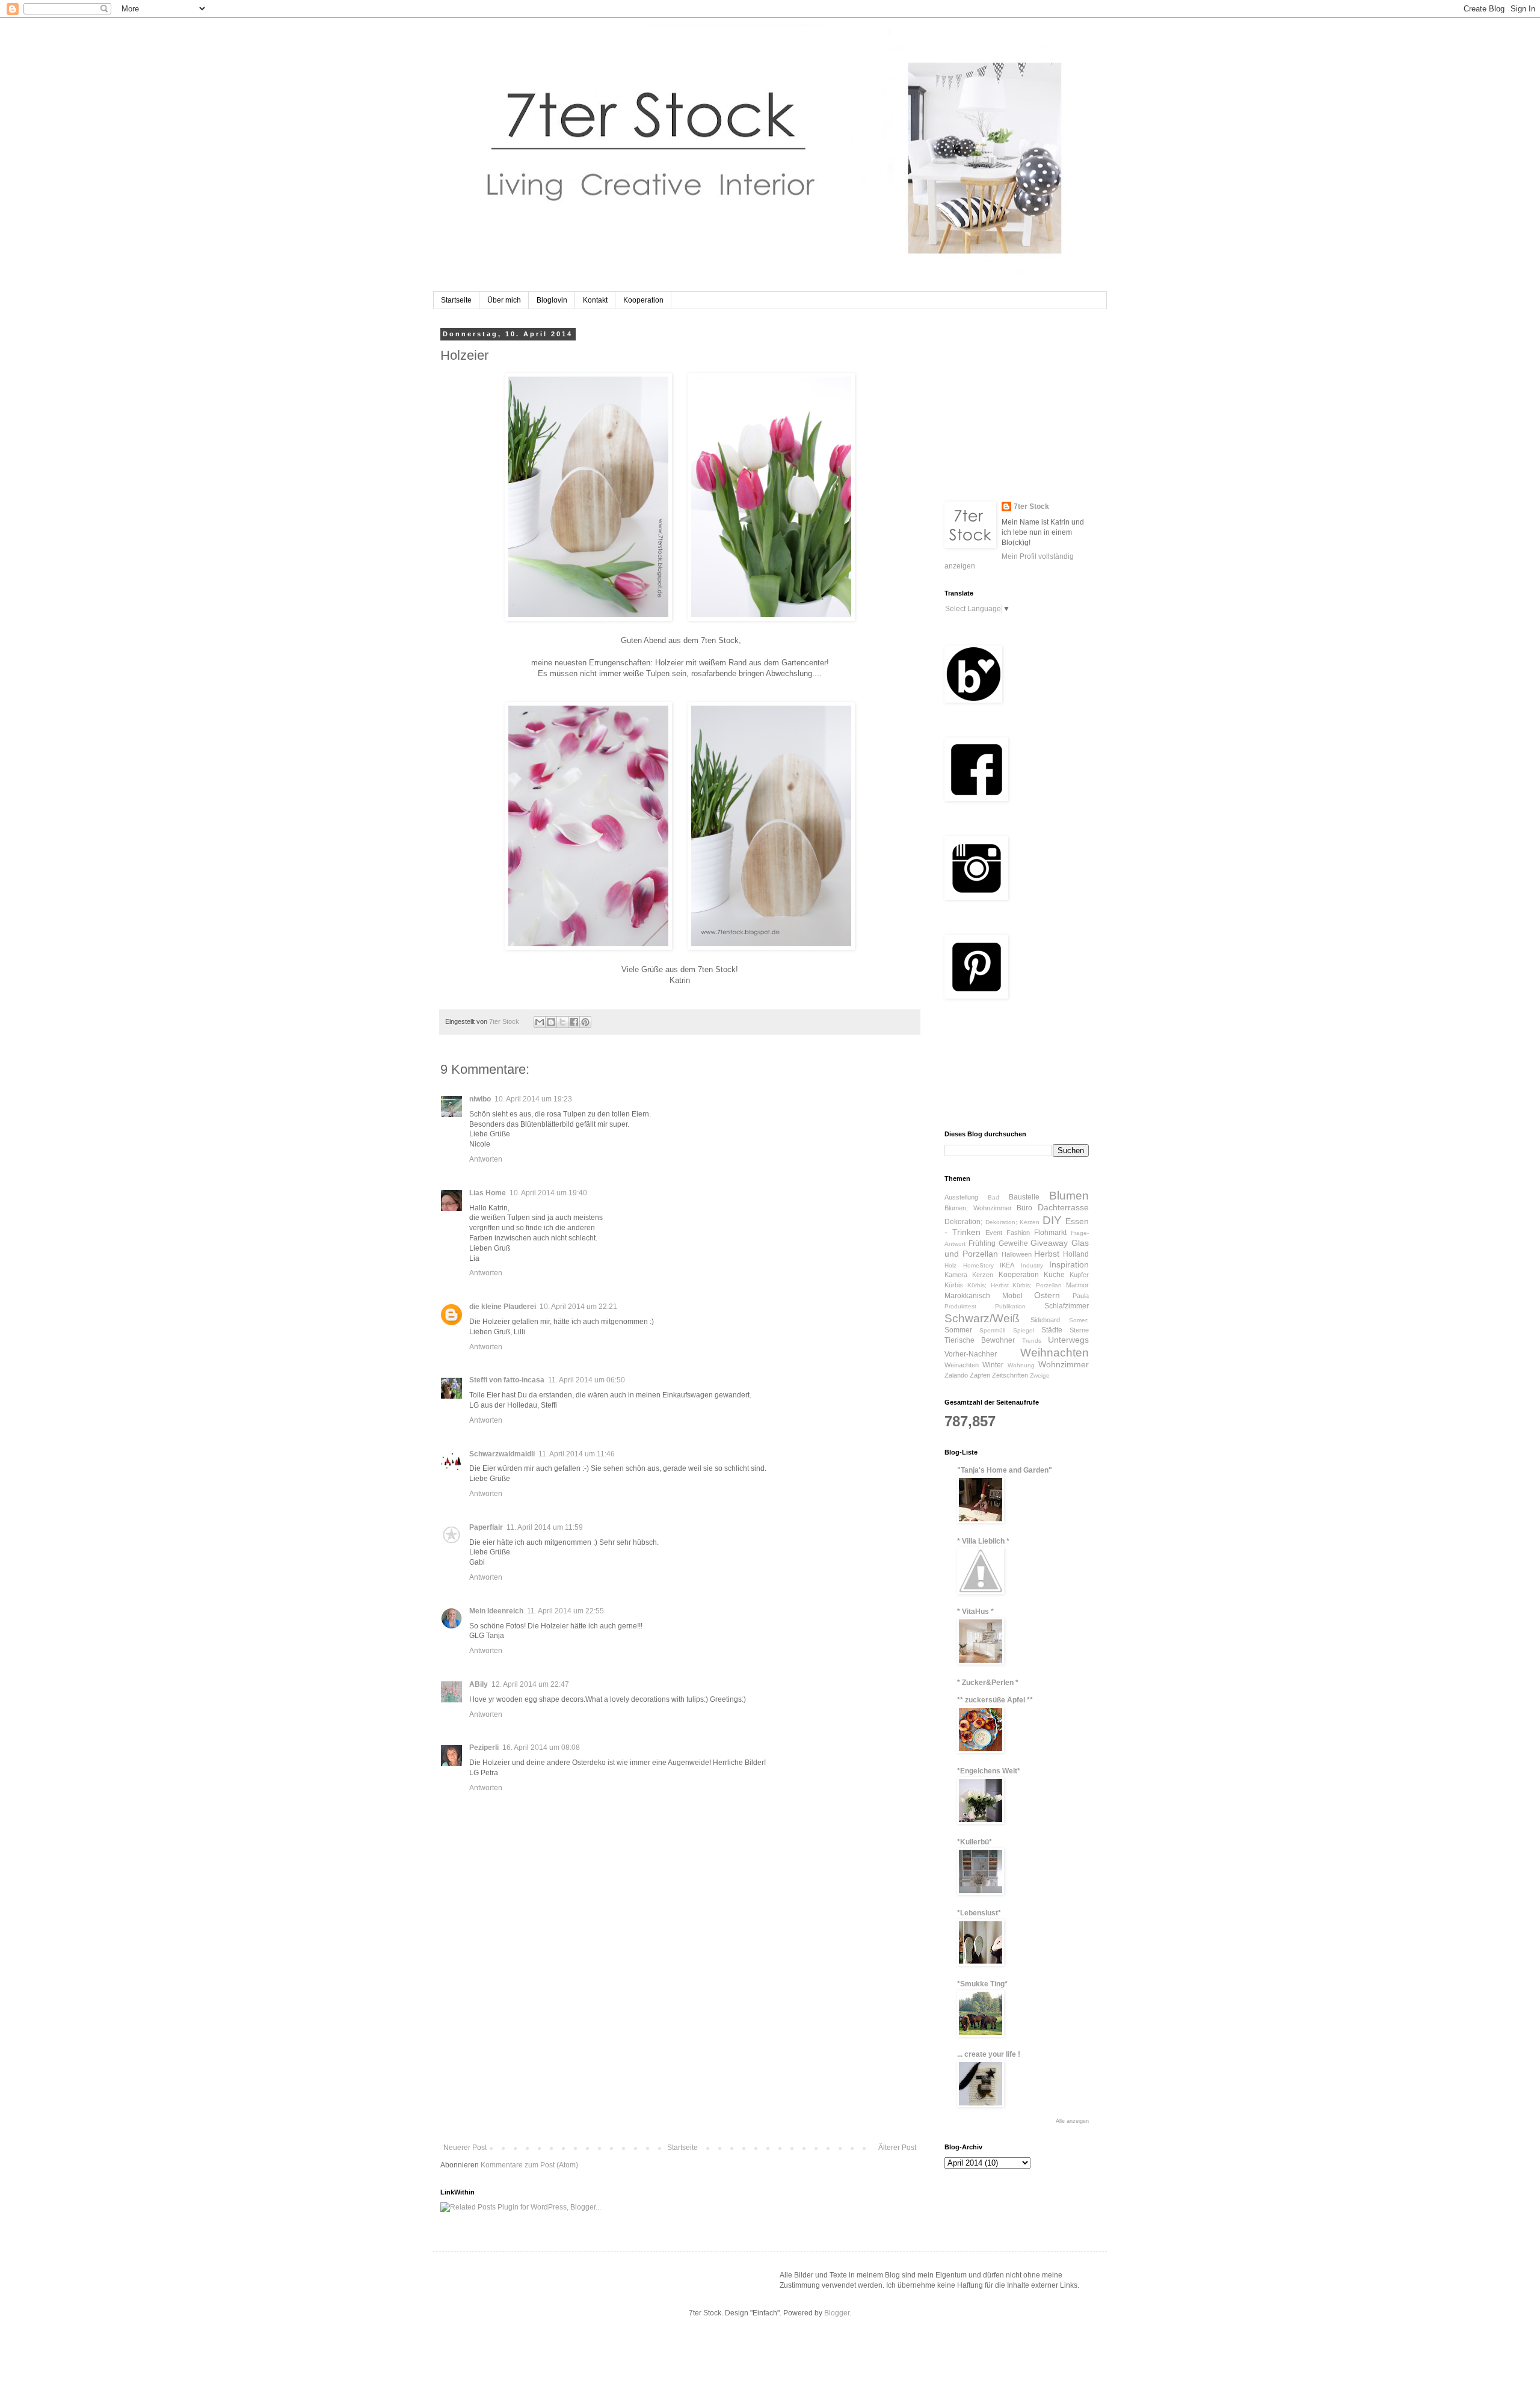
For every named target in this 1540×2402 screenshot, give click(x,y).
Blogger (837, 2313)
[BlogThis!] (551, 1022)
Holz (950, 1265)
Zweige (1040, 1375)
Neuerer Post (465, 2148)
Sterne (1079, 1330)
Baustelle (1024, 1197)
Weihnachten (1055, 1353)
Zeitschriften (1010, 1375)
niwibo (480, 1099)
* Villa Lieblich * (983, 1541)
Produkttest (960, 1306)
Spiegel (1024, 1330)
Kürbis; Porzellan (1037, 1285)
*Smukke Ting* (982, 1984)
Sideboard (1045, 1320)
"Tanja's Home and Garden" (1005, 1470)
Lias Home (488, 1193)
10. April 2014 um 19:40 (548, 1193)
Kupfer (1079, 1275)
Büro (1024, 1208)
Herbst (1047, 1254)
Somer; (1079, 1320)
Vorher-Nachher (971, 1354)
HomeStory (978, 1265)
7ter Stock (1031, 507)
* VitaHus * (975, 1612)
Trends (1032, 1341)
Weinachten (962, 1365)
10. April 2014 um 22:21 (578, 1307)
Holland (1076, 1254)
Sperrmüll (992, 1330)
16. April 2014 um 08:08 (541, 1748)
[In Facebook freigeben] (574, 1022)
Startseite (456, 300)
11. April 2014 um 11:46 (577, 1454)
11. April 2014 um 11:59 (545, 1527)
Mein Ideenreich (496, 1611)
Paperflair (486, 1527)
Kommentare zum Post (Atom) (529, 2165)
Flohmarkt (1050, 1233)
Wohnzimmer (1064, 1364)
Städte (1052, 1330)
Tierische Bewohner (980, 1340)
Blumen (1069, 1196)
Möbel (1012, 1296)
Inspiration (1069, 1264)
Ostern (1047, 1295)
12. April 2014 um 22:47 (530, 1684)
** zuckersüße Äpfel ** (995, 1700)
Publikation (1010, 1306)
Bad (993, 1197)
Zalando (956, 1375)
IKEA (1007, 1265)
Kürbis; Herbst (988, 1285)
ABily (479, 1684)
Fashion (1018, 1233)
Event (994, 1233)
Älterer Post (897, 2148)
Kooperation (643, 300)
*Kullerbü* (975, 1842)
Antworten (486, 1159)
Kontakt (595, 300)
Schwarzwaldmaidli (502, 1454)
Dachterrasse (1063, 1207)
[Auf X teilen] (562, 1022)
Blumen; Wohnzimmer (978, 1208)
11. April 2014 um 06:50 (587, 1380)
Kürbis (954, 1285)
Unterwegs (1068, 1340)
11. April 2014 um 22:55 (565, 1611)
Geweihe (1013, 1243)
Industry (1032, 1265)
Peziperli (484, 1748)
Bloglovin (552, 300)
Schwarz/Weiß (982, 1318)
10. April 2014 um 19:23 (533, 1099)
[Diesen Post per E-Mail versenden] (540, 1022)
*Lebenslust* (979, 1913)
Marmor (1077, 1285)
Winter (993, 1365)
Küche (1054, 1275)
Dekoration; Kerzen (1013, 1222)
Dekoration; (963, 1222)
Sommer (958, 1330)
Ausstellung (961, 1197)
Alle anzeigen (1072, 2121)
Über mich (504, 300)
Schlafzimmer (1067, 1306)
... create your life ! (989, 2054)
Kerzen (983, 1275)
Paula (1081, 1296)
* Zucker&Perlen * (988, 1683)
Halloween (1017, 1254)
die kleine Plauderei (503, 1307)
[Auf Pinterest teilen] (585, 1022)
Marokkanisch (967, 1296)
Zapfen (980, 1375)
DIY (1052, 1220)
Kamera (956, 1275)
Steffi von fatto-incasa (507, 1380)
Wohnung (1021, 1365)
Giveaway (1049, 1243)
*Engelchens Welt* (989, 1771)
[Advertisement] (680, 2053)
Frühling (982, 1243)
